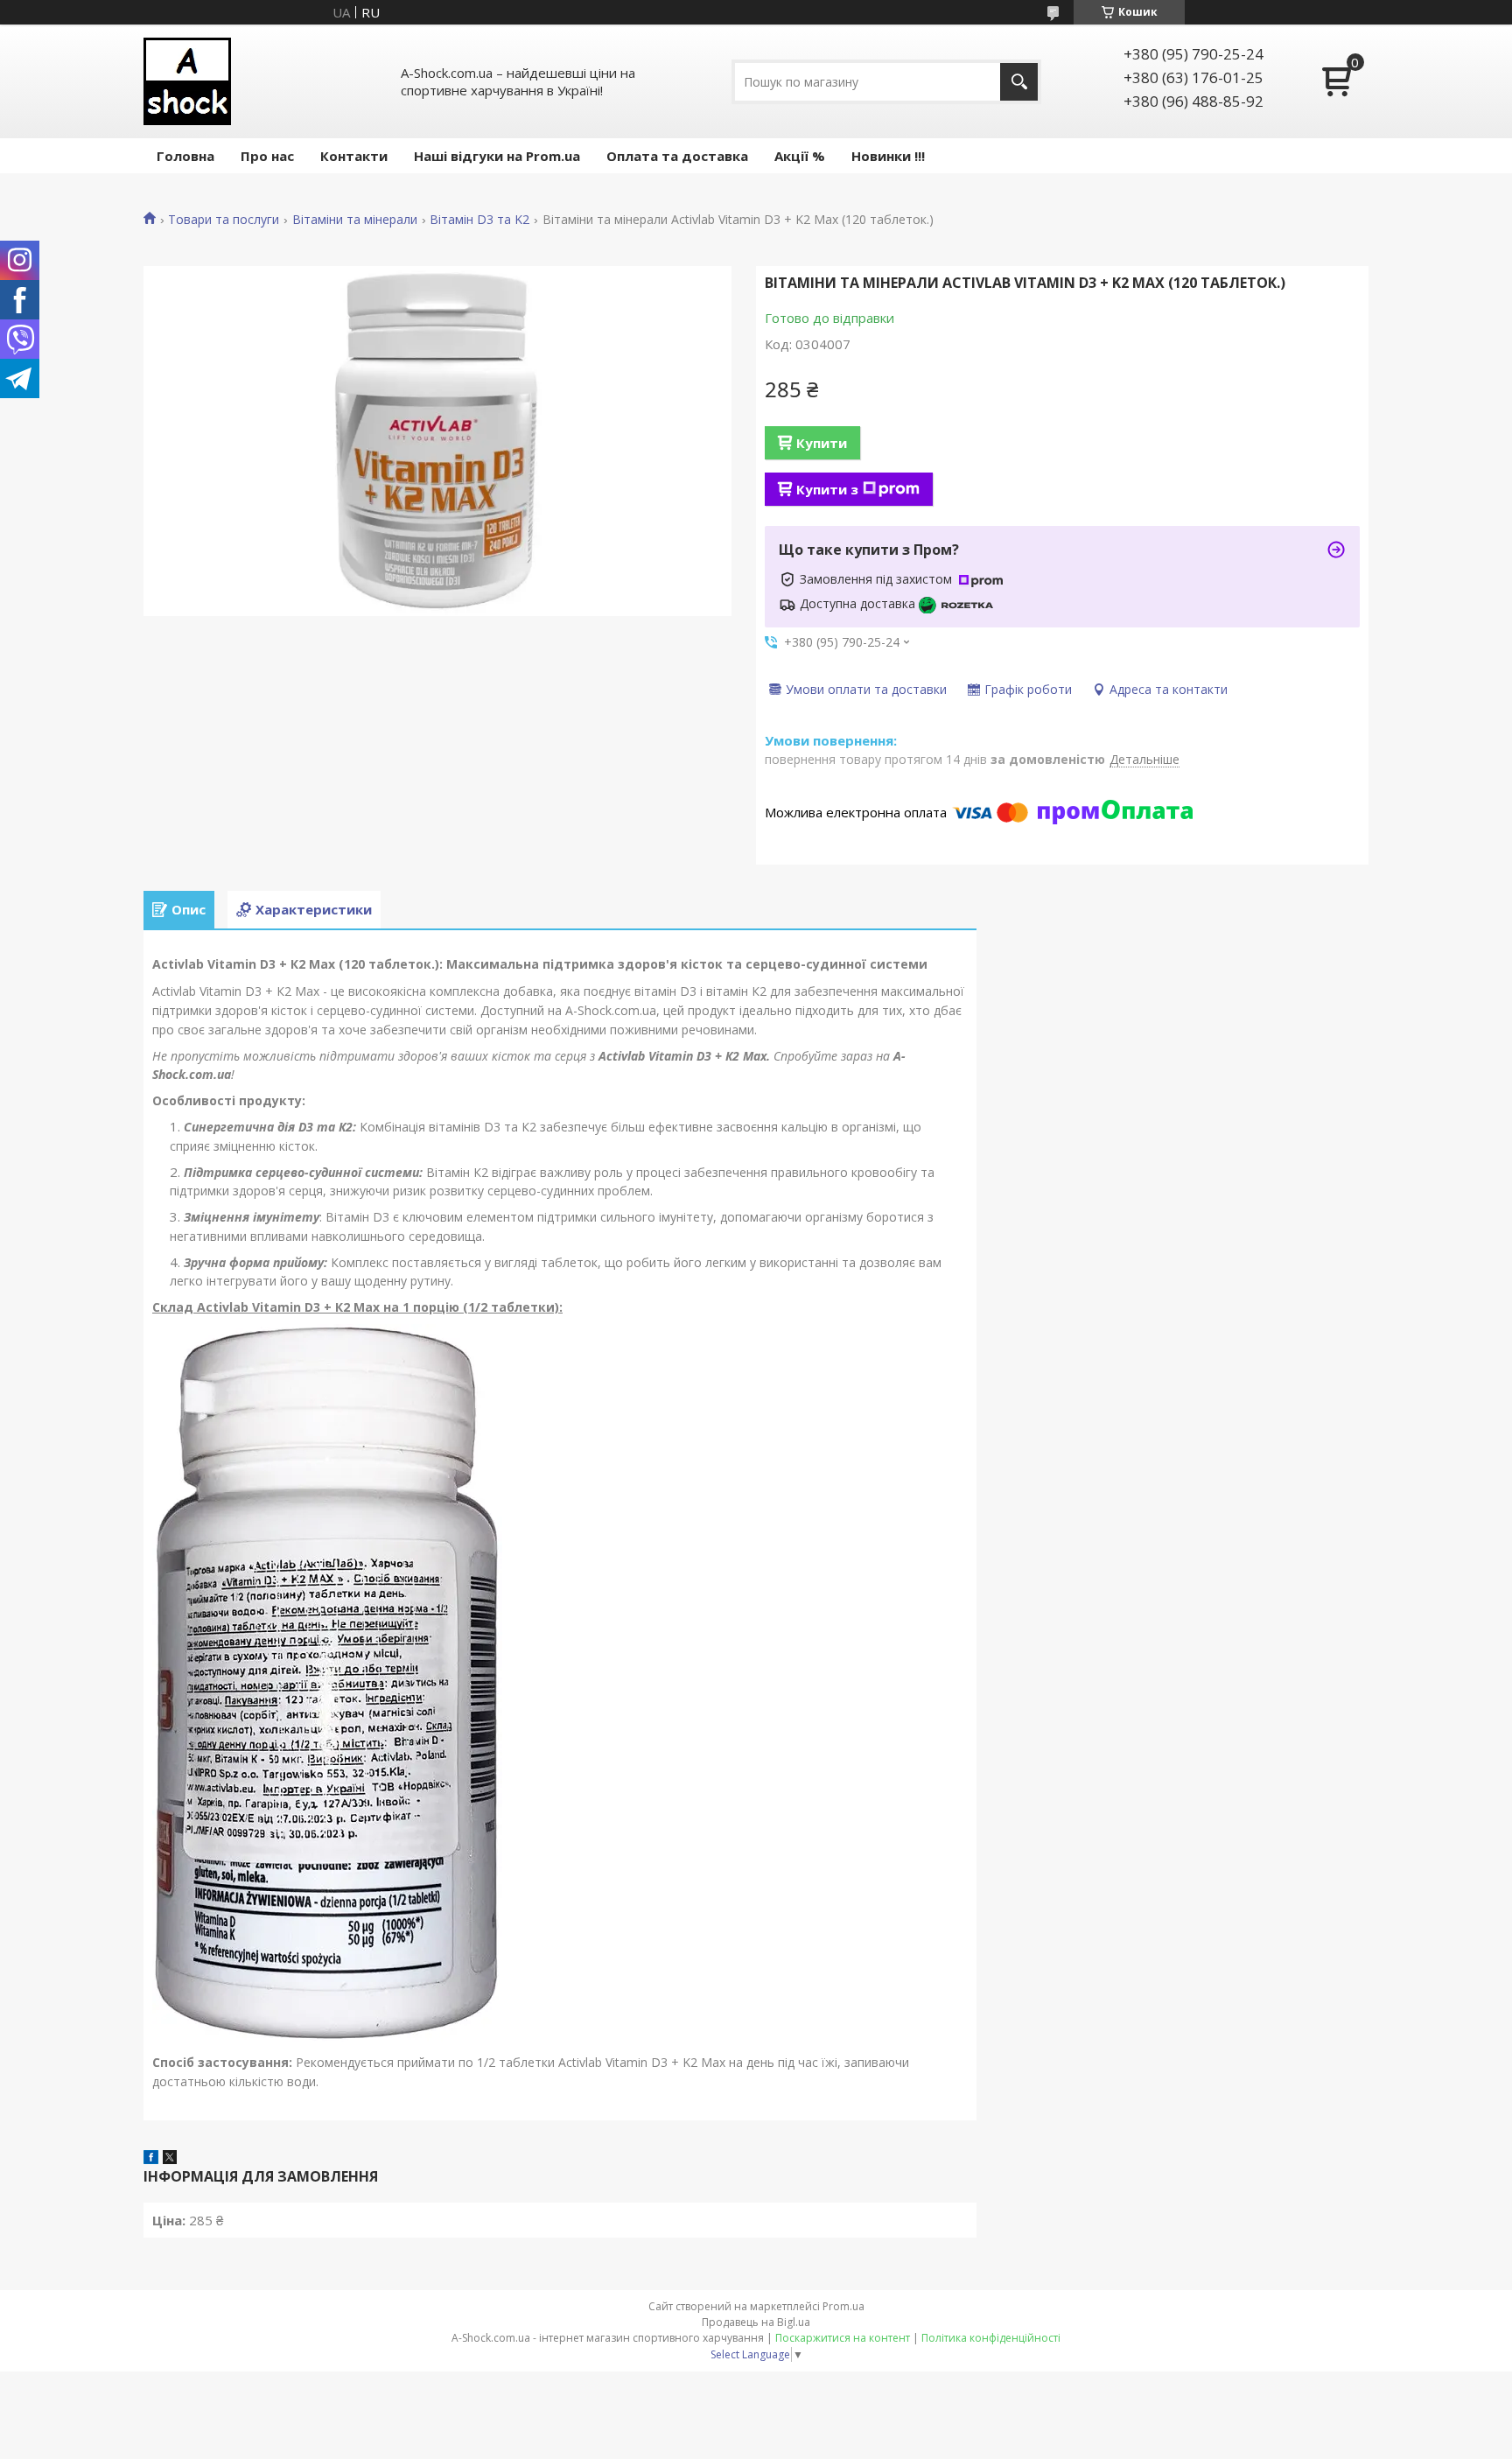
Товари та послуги (224, 220)
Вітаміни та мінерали (355, 220)
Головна (185, 156)
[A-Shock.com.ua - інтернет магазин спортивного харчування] (187, 81)
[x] (170, 2159)
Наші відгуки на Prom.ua (497, 156)
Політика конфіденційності (991, 2338)
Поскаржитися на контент (843, 2338)
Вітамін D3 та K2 (479, 220)
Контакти (354, 156)
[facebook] (151, 2159)
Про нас (267, 156)
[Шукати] (1019, 82)
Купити (822, 443)
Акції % (800, 156)
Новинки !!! (888, 156)
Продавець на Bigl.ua (756, 2322)
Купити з (827, 489)
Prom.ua (843, 2306)
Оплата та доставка (677, 156)
